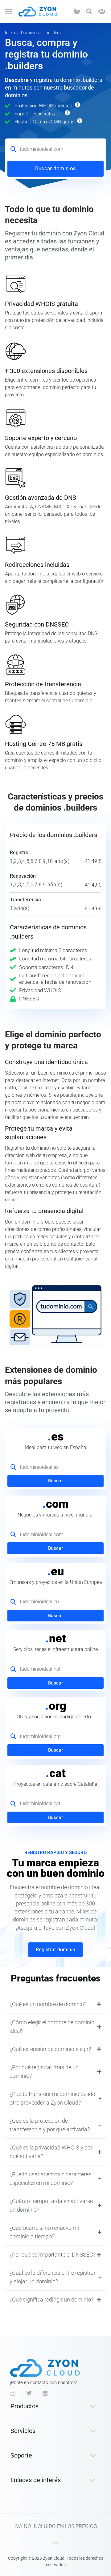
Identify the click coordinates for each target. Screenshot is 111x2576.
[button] (89, 12)
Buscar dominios (56, 168)
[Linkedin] (45, 2393)
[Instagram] (13, 2393)
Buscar (55, 1481)
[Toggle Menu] (9, 11)
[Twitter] (29, 2393)
